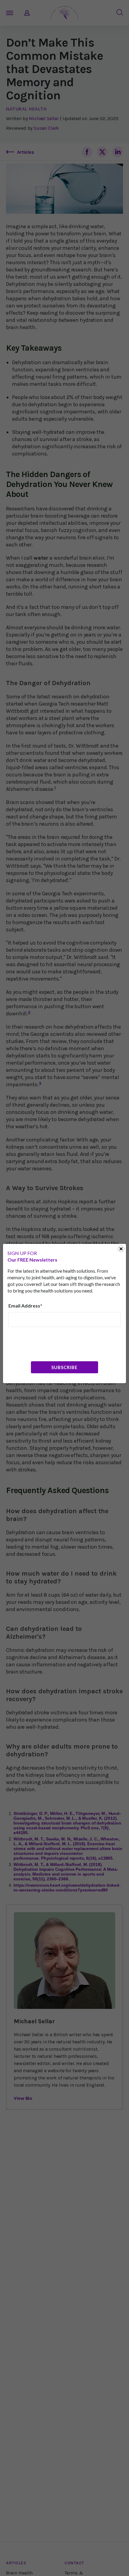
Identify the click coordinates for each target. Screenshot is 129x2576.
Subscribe (64, 1367)
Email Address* (25, 1306)
